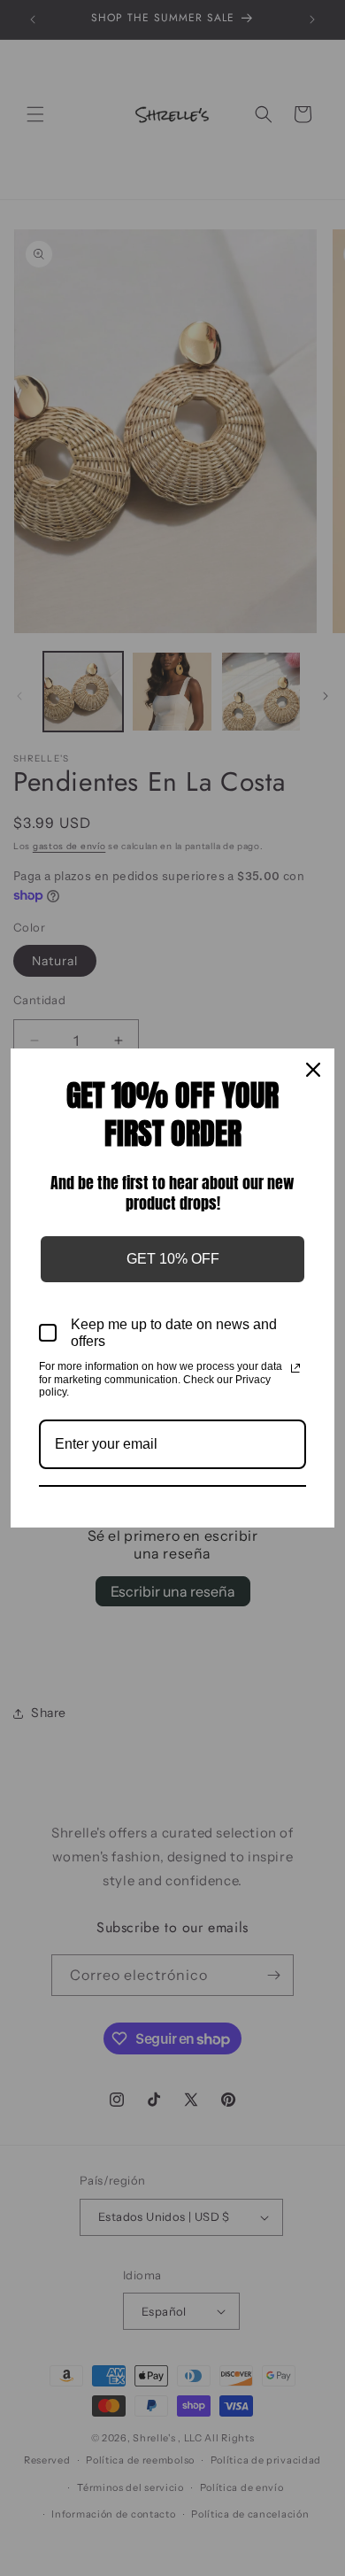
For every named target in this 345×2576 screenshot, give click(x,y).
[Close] (313, 1070)
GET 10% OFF (173, 1259)
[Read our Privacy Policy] (295, 1368)
